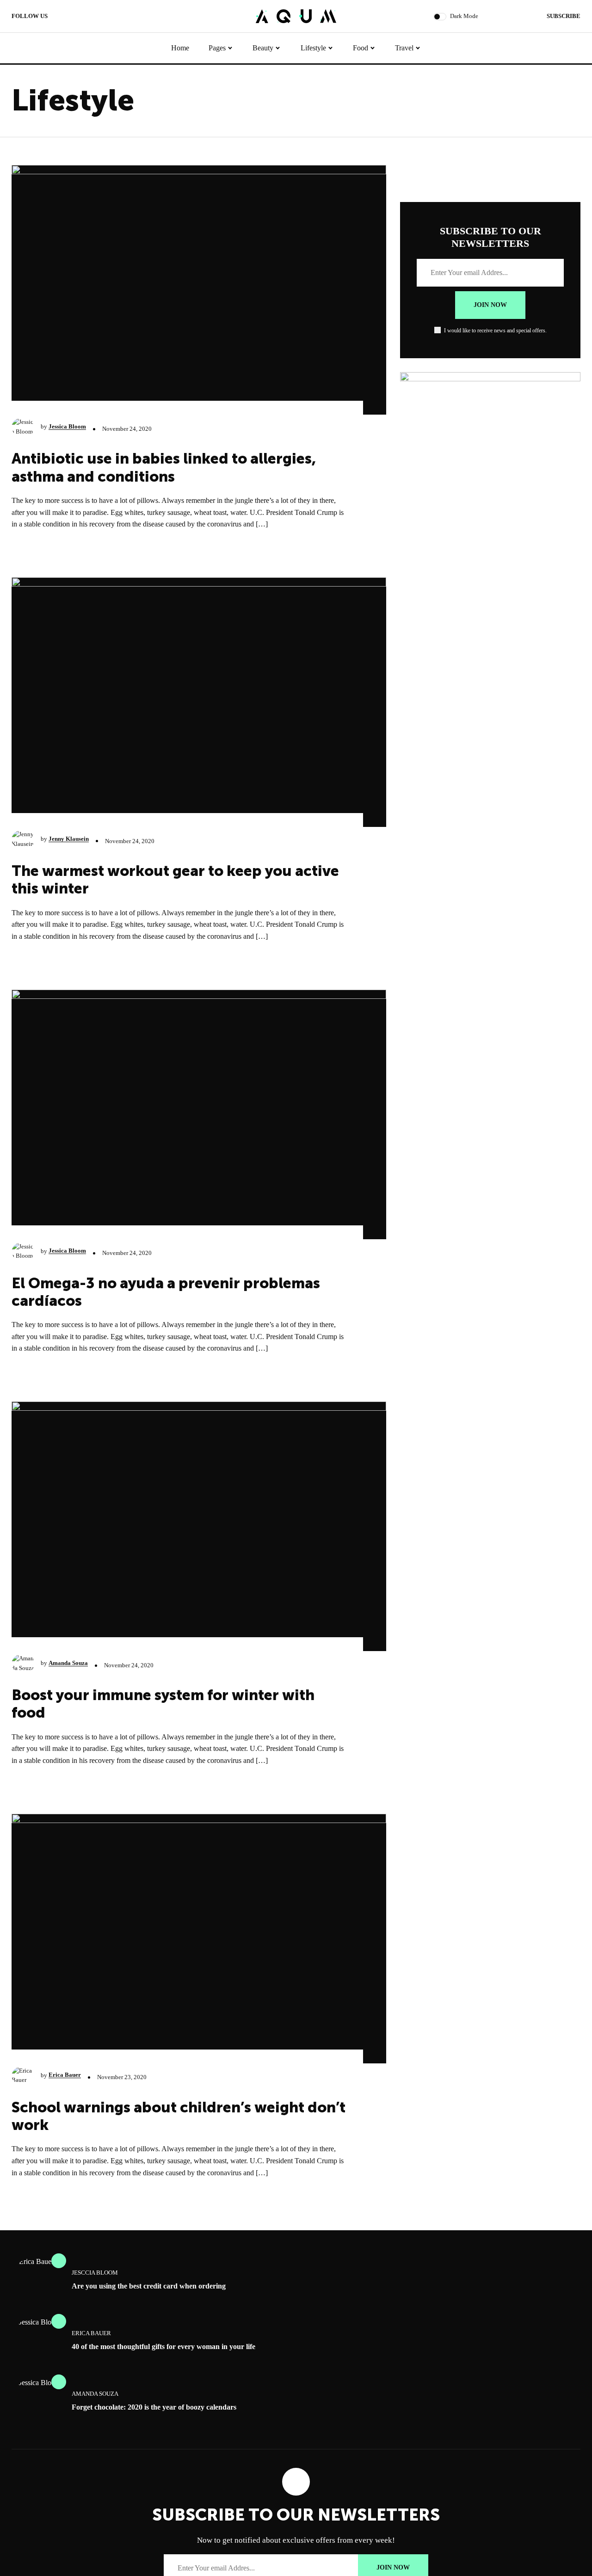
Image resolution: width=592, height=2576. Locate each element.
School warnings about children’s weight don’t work (179, 2116)
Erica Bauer (65, 2075)
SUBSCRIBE (564, 16)
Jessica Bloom (67, 426)
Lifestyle (313, 48)
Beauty (263, 48)
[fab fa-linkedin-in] (101, 17)
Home (180, 48)
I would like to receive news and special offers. (495, 330)
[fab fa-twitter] (68, 17)
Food (361, 48)
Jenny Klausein (69, 839)
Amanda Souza (68, 1663)
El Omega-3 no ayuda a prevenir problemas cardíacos (166, 1292)
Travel (404, 48)
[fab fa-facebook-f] (57, 17)
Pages (217, 48)
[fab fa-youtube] (79, 17)
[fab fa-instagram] (90, 17)
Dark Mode (464, 16)
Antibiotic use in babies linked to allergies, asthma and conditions (164, 467)
